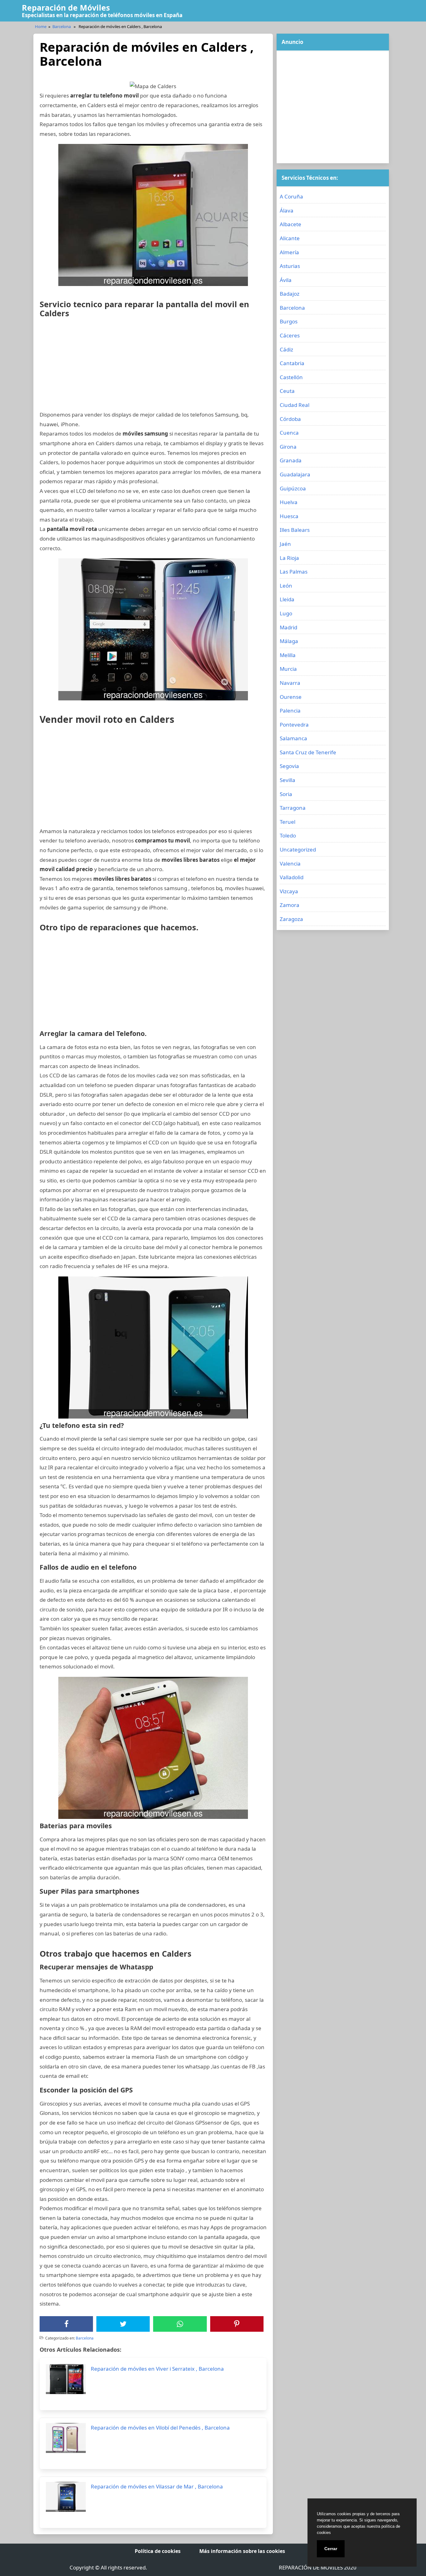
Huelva (289, 502)
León (286, 586)
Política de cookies (158, 2551)
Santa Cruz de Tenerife (308, 752)
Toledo (288, 835)
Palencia (290, 711)
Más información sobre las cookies (242, 2551)
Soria (286, 794)
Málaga (289, 641)
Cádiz (286, 349)
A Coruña (291, 196)
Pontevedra (294, 725)
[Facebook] (66, 2324)
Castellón (291, 377)
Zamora (290, 905)
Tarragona (293, 808)
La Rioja (289, 558)
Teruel (288, 822)
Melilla (288, 655)
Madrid (288, 627)
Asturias (290, 266)
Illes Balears (295, 530)
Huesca (289, 516)
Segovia (289, 766)
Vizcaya (289, 891)
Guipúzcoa (293, 488)
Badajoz (290, 294)
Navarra (290, 683)
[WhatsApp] (180, 2324)
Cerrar (331, 2549)
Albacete (290, 224)
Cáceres (290, 335)
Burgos (289, 321)
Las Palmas (294, 572)
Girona (288, 447)
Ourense (291, 697)
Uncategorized (298, 849)
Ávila (286, 280)
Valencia (290, 863)
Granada (291, 460)
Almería (289, 252)
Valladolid (292, 877)
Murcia (288, 669)
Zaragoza (291, 919)
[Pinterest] (237, 2324)
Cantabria (292, 363)
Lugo (286, 613)
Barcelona (62, 26)
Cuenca (289, 433)
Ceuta (287, 391)
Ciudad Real (295, 405)
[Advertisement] (153, 366)
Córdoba (290, 419)
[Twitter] (123, 2324)
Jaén (285, 544)
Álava (287, 210)
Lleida (287, 599)
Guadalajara (295, 474)
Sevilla (288, 780)
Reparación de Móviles (66, 7)
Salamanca (293, 738)
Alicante (290, 238)
